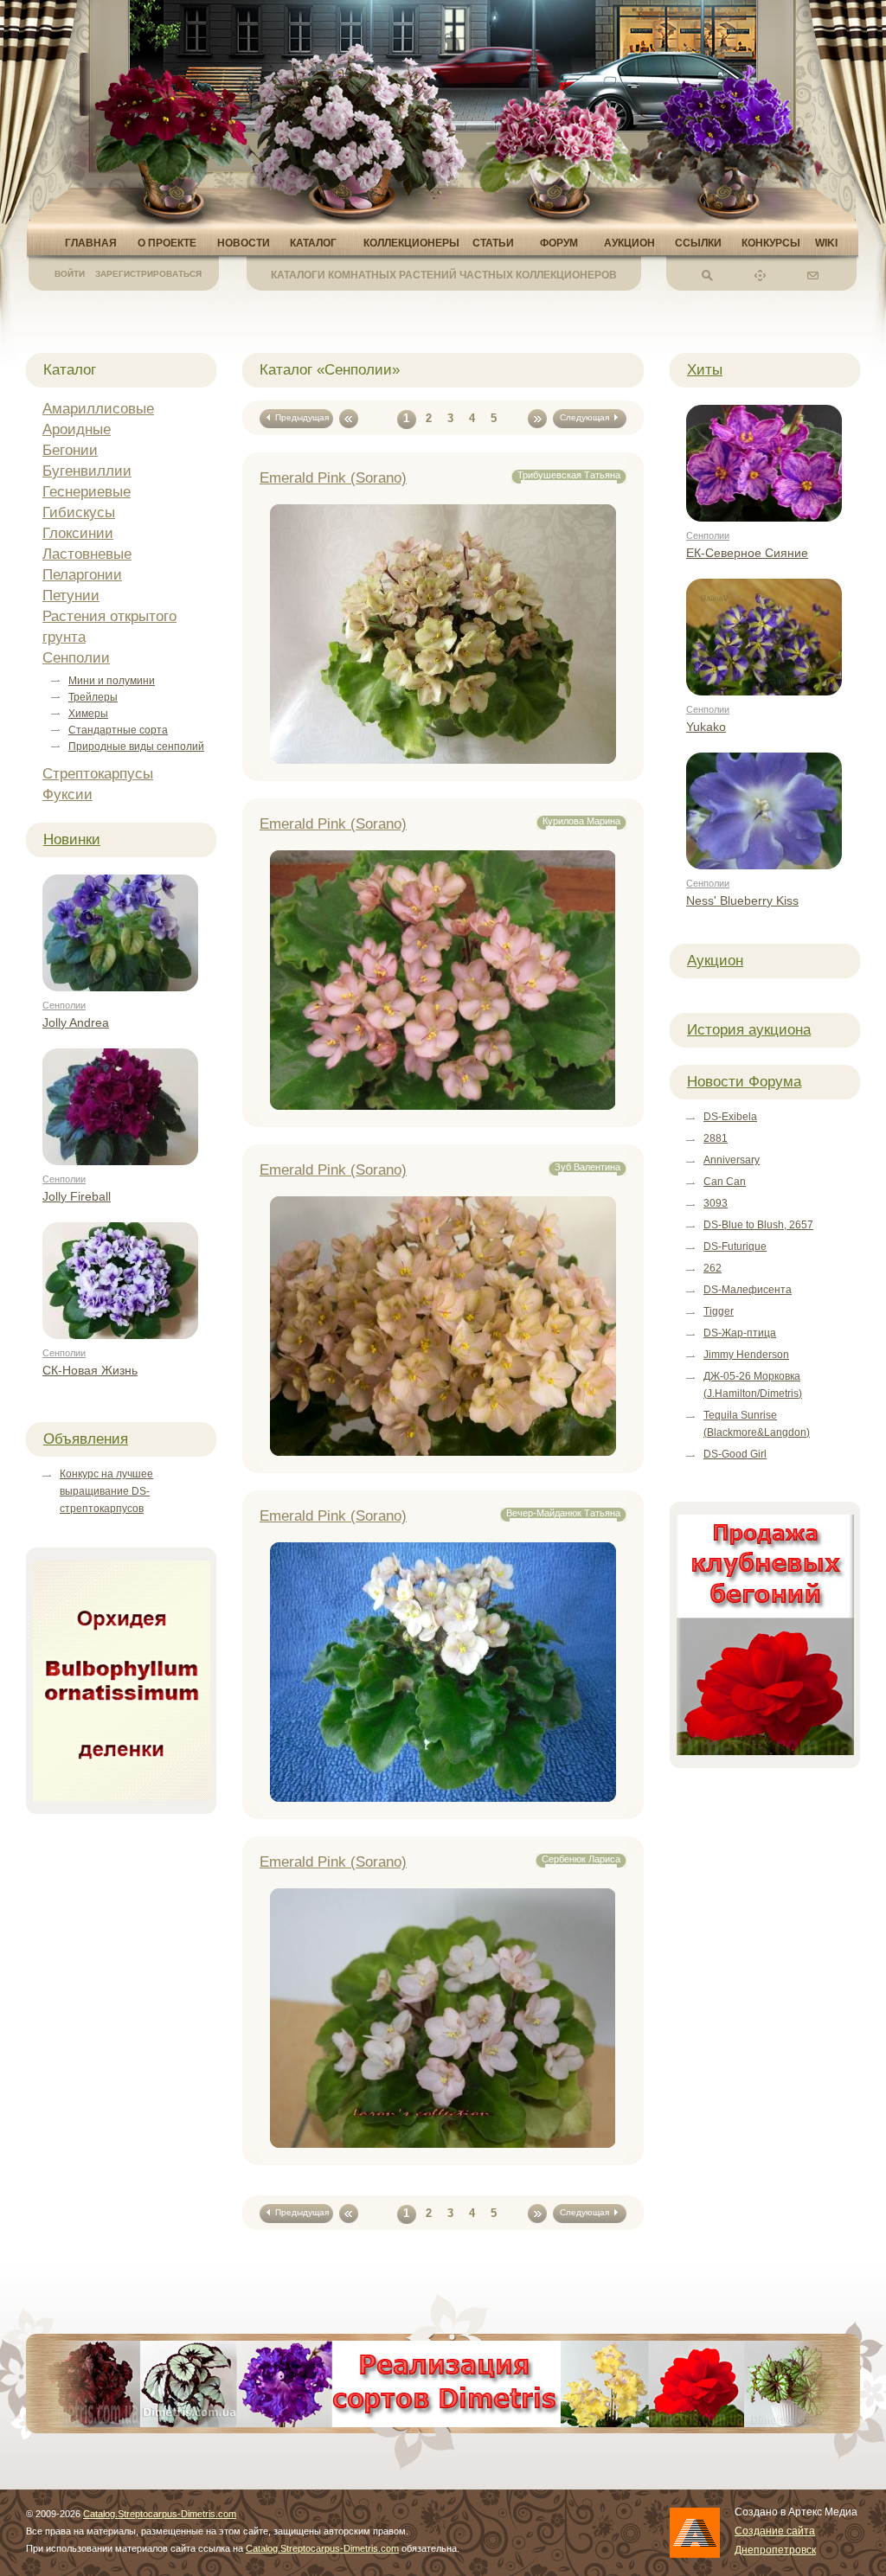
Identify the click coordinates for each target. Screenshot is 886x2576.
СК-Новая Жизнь (90, 1370)
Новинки (72, 839)
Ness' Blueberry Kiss (742, 900)
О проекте (167, 243)
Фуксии (67, 795)
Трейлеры (93, 697)
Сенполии (76, 658)
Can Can (725, 1182)
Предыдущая (299, 417)
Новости (244, 243)
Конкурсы (771, 243)
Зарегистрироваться (148, 274)
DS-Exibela (730, 1117)
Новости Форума (744, 1082)
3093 (716, 1203)
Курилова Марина (581, 821)
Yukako (706, 727)
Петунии (71, 596)
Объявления (86, 1439)
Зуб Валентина (587, 1167)
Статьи (493, 243)
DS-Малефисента (748, 1290)
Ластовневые (87, 554)
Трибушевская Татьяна (569, 475)
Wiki (826, 243)
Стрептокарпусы (98, 774)
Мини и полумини (112, 681)
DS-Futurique (735, 1246)
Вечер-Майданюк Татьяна (563, 1513)
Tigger (719, 1311)
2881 (716, 1138)
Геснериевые (87, 492)
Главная (91, 243)
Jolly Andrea (76, 1022)
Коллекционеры (411, 243)
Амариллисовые (98, 409)
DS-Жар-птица (740, 1333)
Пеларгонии (82, 575)
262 (713, 1268)
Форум (559, 243)
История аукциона (749, 1030)
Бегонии (70, 450)
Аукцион (629, 243)
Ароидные (77, 429)
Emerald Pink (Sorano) (333, 478)
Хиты (705, 370)
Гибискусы (79, 513)
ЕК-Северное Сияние (747, 553)
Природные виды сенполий (136, 747)
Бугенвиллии (87, 471)
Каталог (313, 243)
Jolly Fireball (77, 1196)
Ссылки (698, 243)
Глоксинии (78, 533)
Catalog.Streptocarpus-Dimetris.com (160, 2514)
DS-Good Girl (735, 1454)
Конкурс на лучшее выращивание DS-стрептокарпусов (106, 1491)
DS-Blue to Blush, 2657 (758, 1225)
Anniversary (732, 1160)
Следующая (587, 417)
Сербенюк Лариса (581, 1859)
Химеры (88, 714)
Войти (70, 274)
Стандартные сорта (118, 730)
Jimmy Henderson (746, 1355)
